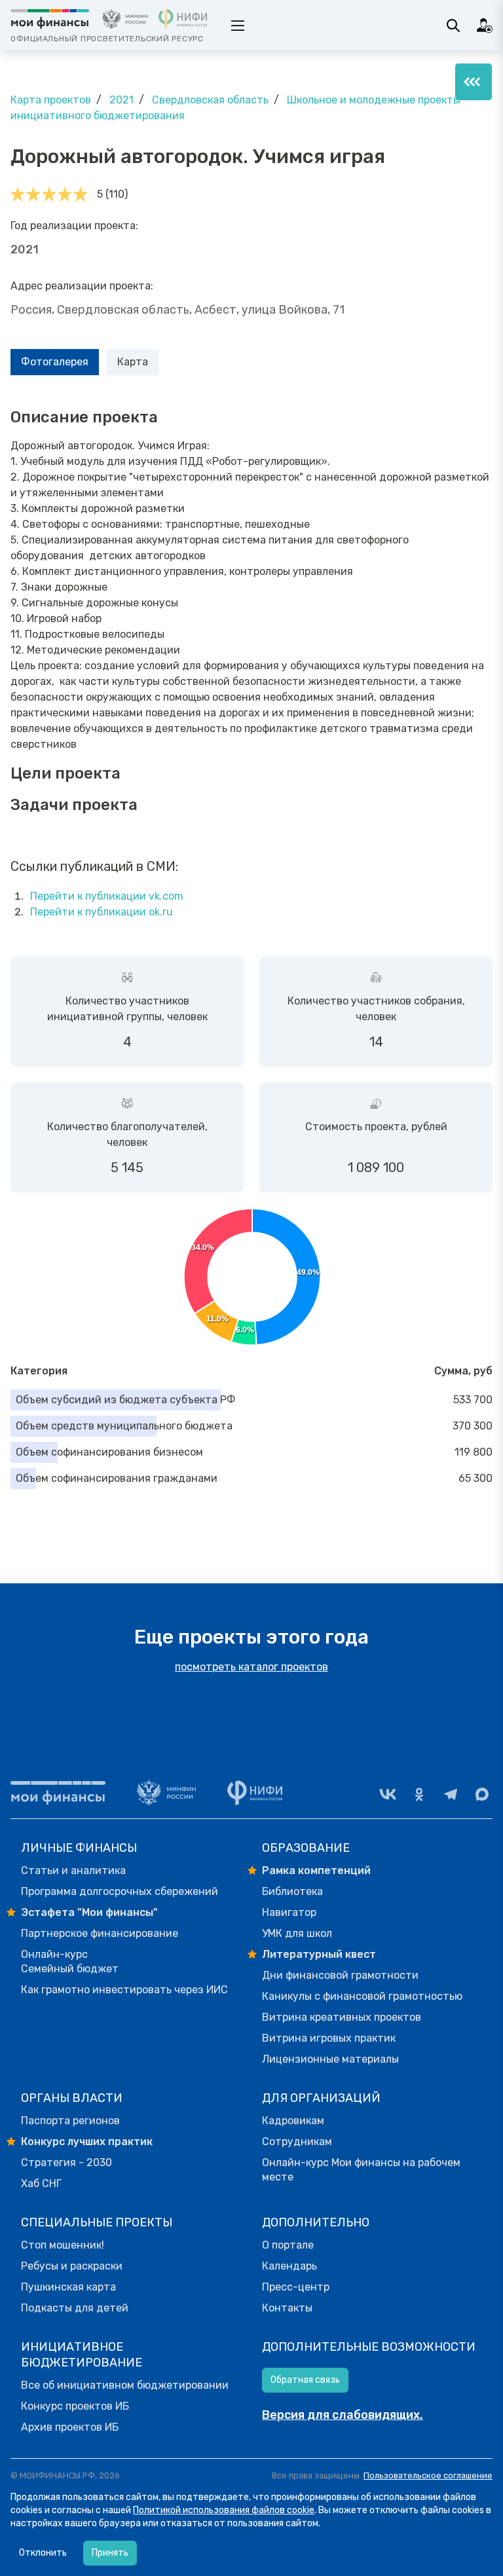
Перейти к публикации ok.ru (102, 912)
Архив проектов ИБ (70, 2427)
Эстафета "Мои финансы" (89, 1912)
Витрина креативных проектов (342, 2017)
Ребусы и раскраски (72, 2266)
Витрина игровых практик (329, 2038)
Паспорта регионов (70, 2121)
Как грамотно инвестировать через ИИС (124, 1990)
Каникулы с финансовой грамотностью (362, 1996)
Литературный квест (319, 1954)
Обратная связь (305, 2380)
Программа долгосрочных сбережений (120, 1891)
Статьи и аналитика (73, 1870)
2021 (121, 100)
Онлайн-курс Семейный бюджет (70, 1961)
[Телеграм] (451, 1794)
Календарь (289, 2266)
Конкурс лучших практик (87, 2142)
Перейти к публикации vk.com (107, 896)
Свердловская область (210, 100)
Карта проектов (51, 100)
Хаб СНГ (41, 2183)
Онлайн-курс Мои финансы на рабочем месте (361, 2170)
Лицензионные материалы (330, 2059)
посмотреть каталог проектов (251, 1667)
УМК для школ (297, 1933)
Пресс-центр (296, 2287)
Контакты (287, 2308)
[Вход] (485, 26)
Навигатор (289, 1912)
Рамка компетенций (316, 1870)
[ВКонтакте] (388, 1794)
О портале (288, 2245)
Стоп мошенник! (63, 2245)
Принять (110, 2553)
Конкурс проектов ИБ (75, 2406)
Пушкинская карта (68, 2287)
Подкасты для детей (75, 2308)
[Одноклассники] (419, 1794)
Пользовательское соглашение (428, 2475)
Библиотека (292, 1891)
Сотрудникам (297, 2142)
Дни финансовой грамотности (340, 1975)
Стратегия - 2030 (66, 2162)
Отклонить (43, 2553)
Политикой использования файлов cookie (224, 2510)
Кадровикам (293, 2121)
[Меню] (474, 82)
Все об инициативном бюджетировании (125, 2385)
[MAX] (482, 1794)
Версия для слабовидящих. (343, 2415)
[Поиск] (453, 26)
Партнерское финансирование (100, 1933)
